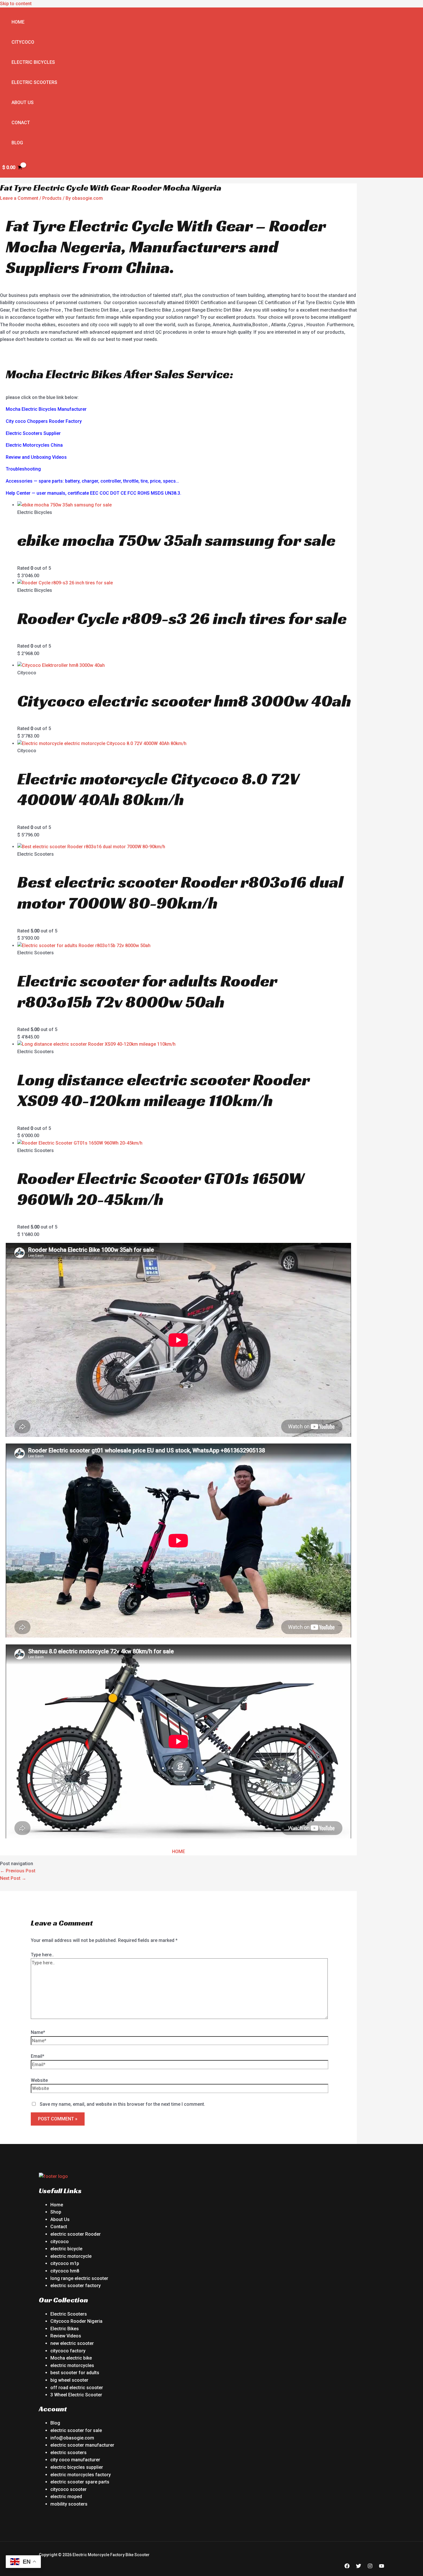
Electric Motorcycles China (34, 445)
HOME (179, 1852)
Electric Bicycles (33, 62)
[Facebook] (347, 2567)
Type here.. (42, 1955)
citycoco (60, 2242)
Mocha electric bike (71, 2358)
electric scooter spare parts (80, 2482)
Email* (38, 2056)
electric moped (66, 2497)
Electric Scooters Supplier (33, 433)
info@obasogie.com (72, 2438)
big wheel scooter (69, 2380)
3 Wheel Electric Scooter (76, 2395)
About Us (23, 102)
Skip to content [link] (16, 4)
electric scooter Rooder (76, 2234)
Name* (38, 2032)
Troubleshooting (23, 469)
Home (18, 22)
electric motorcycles (72, 2365)
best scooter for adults (75, 2373)
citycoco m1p (65, 2263)
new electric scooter (72, 2343)
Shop (56, 2212)
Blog (17, 143)
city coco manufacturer (75, 2460)
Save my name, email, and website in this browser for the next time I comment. (122, 2104)
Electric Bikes (65, 2329)
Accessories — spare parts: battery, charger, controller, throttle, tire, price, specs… (92, 481)
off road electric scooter (77, 2388)
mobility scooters (69, 2504)
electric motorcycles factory (81, 2475)
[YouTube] (382, 2567)
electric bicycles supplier (77, 2467)
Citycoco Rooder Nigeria (76, 2321)
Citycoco (23, 42)
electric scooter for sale (76, 2430)
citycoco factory (68, 2351)
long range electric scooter (79, 2278)
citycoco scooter (68, 2489)
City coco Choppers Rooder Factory (44, 421)
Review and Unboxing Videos (36, 457)
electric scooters (68, 2453)
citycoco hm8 (65, 2271)
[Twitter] (359, 2567)
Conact (21, 123)
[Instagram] (370, 2567)
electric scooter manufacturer (82, 2445)
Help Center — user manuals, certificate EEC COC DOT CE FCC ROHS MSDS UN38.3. (94, 493)
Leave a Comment (19, 198)
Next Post (13, 1878)
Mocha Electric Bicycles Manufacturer (46, 409)
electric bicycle (66, 2249)
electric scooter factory (76, 2286)
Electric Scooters (34, 82)
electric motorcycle (71, 2256)
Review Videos (66, 2336)
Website (39, 2080)
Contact (59, 2227)
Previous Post (18, 1871)
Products (52, 198)
